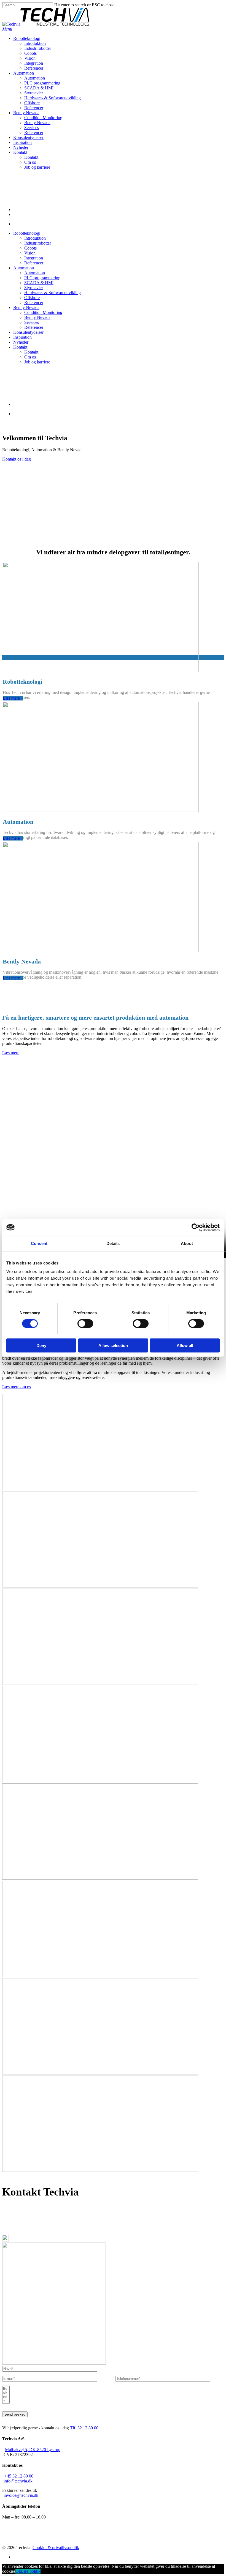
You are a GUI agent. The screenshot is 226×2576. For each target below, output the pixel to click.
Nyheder (21, 342)
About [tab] (187, 1243)
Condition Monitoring (43, 312)
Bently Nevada (26, 307)
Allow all (185, 1346)
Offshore (32, 298)
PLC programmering (42, 278)
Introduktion (35, 238)
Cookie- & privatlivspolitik (56, 2548)
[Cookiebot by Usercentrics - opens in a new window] (196, 1227)
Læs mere (11, 1053)
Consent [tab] (39, 1243)
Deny (41, 1346)
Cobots (30, 248)
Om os (30, 357)
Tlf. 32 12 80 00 (84, 2428)
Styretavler (34, 288)
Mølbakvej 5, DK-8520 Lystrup (18, 2211)
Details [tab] (113, 1243)
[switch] (85, 1323)
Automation (24, 268)
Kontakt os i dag (17, 459)
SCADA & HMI (39, 283)
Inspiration (22, 337)
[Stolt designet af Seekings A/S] (83, 2548)
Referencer (34, 263)
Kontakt (20, 347)
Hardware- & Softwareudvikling (53, 293)
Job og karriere (37, 362)
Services (32, 322)
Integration (34, 258)
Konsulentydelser (28, 332)
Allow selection (113, 1346)
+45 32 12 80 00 (19, 2228)
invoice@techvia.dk (21, 2495)
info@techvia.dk (18, 2223)
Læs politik (31, 2571)
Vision (30, 253)
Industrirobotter (38, 243)
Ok (18, 2571)
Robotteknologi (27, 233)
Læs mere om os (17, 1387)
